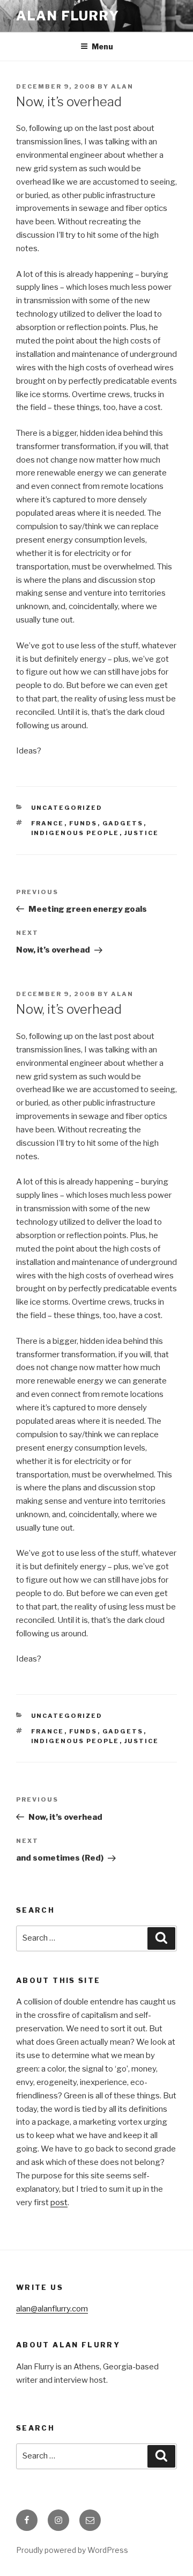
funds (83, 823)
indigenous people (75, 833)
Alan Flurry (68, 16)
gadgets (123, 823)
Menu (102, 46)
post (59, 2202)
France (48, 823)
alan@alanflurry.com (52, 2309)
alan (122, 86)
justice (142, 833)
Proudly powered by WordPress (72, 2550)
